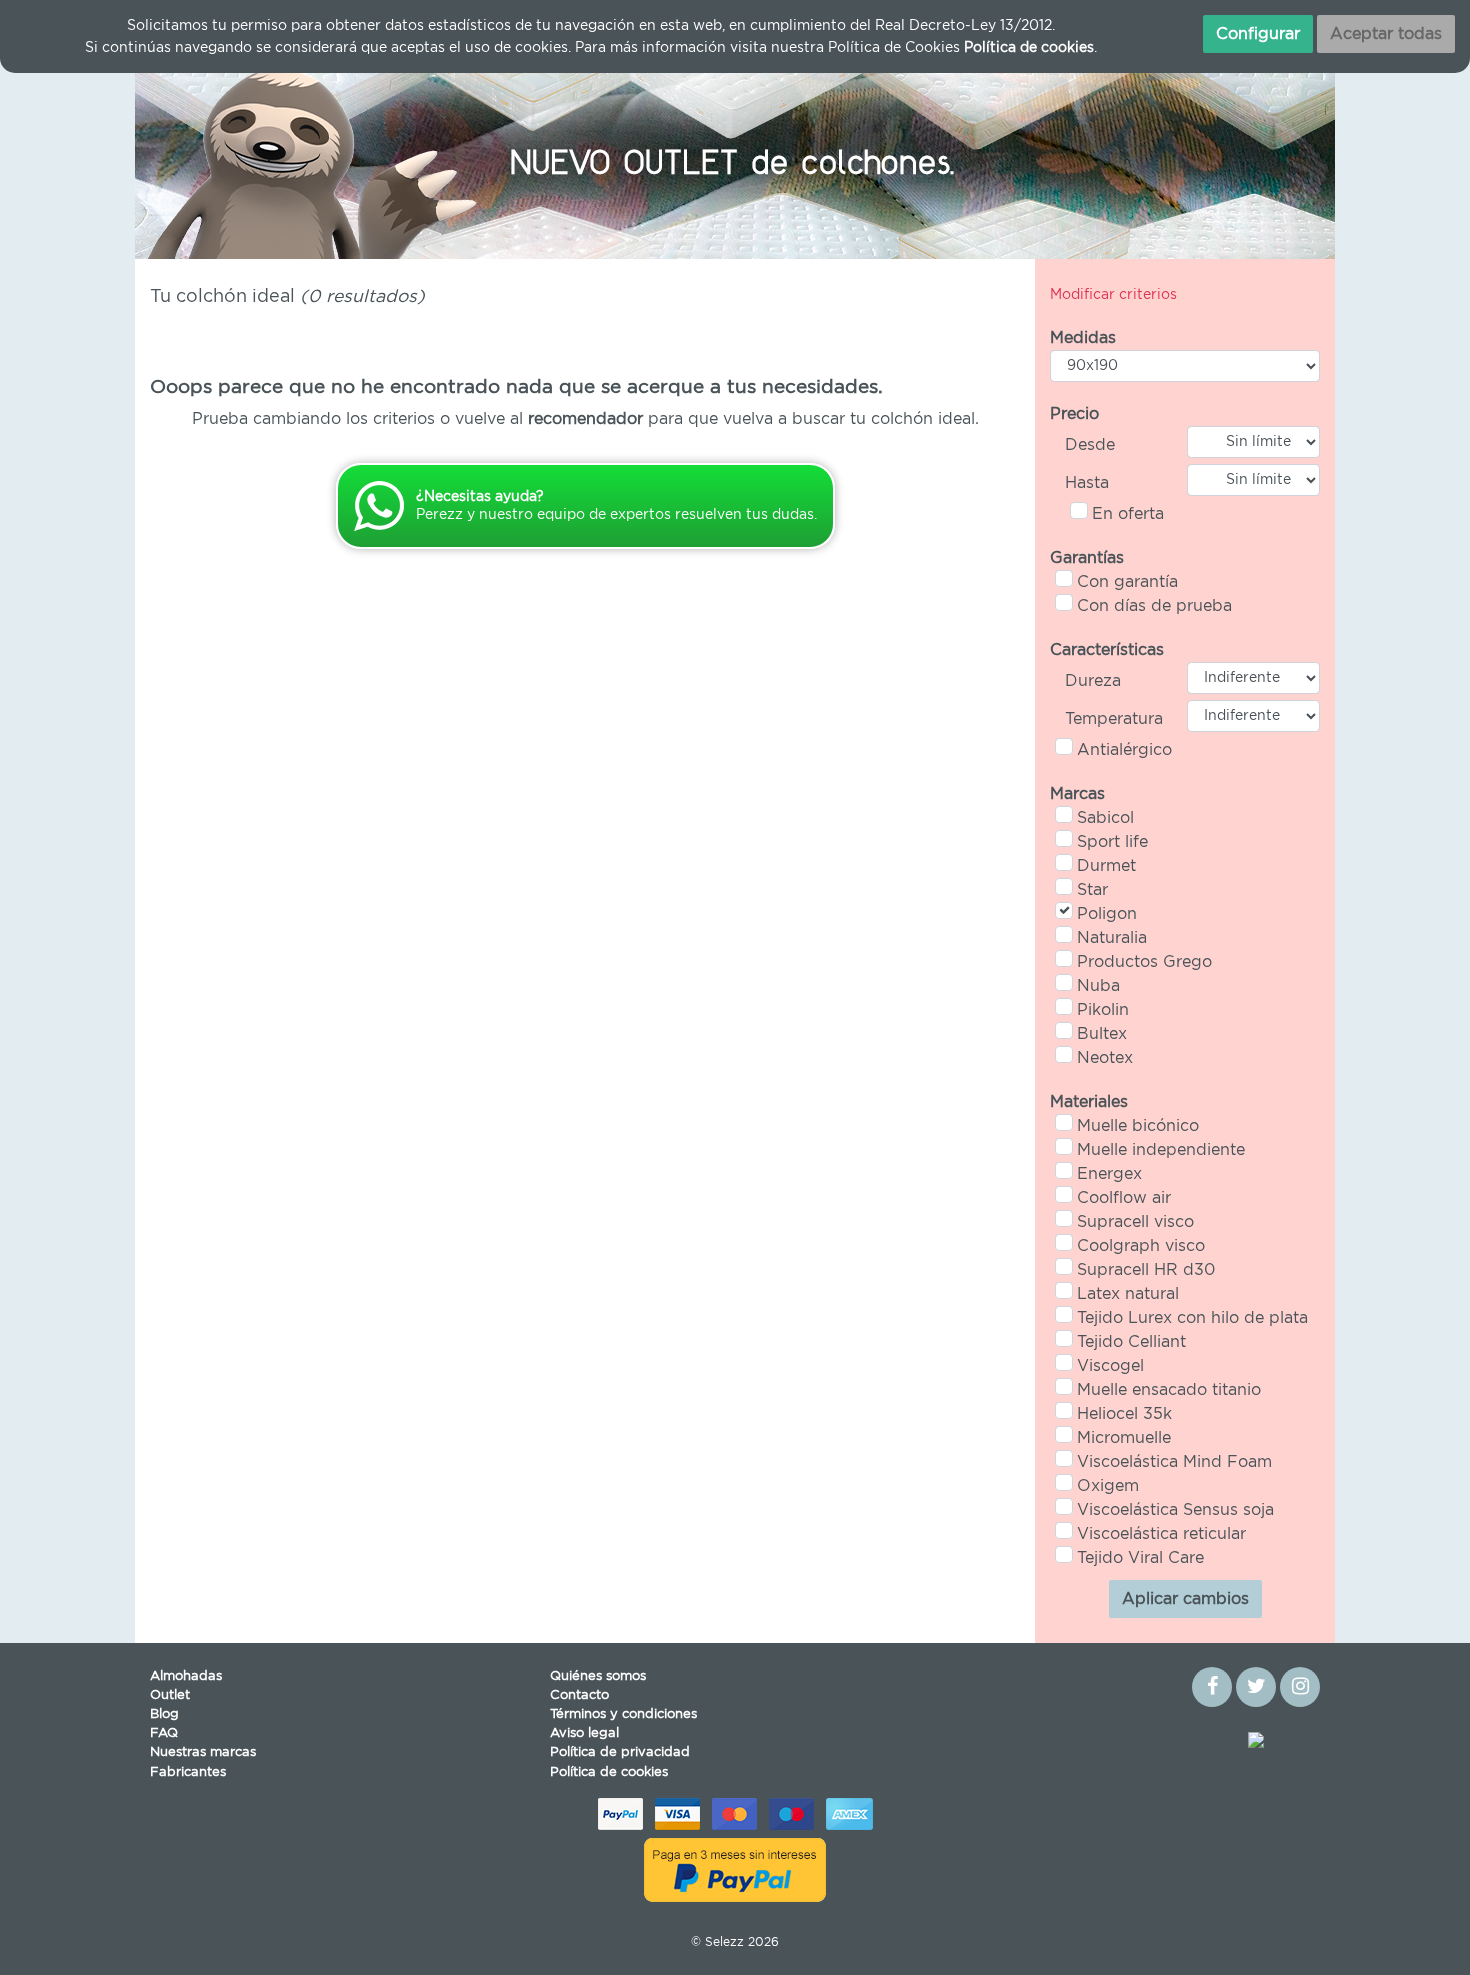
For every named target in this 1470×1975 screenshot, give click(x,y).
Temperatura (1114, 719)
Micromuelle (1124, 1438)
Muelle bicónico (1138, 1126)
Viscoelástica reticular (1161, 1534)
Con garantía (1127, 582)
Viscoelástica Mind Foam (1174, 1462)
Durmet (1106, 866)
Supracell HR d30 (1146, 1270)
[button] (225, 159)
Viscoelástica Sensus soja (1175, 1510)
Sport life (1112, 842)
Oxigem (1108, 1486)
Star (1092, 890)
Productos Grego (1144, 962)
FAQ (164, 1733)
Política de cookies (609, 1772)
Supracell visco (1135, 1222)
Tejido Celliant (1131, 1342)
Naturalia (1112, 938)
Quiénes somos (598, 1676)
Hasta (1087, 483)
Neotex (1105, 1058)
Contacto (579, 1695)
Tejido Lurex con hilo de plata (1192, 1318)
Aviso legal (584, 1733)
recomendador (585, 419)
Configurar (1258, 34)
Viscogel (1110, 1366)
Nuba (1098, 986)
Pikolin (1103, 1010)
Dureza (1093, 681)
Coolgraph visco (1141, 1246)
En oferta (1128, 514)
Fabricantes (188, 1772)
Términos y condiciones (623, 1714)
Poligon (1107, 914)
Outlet (170, 1695)
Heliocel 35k (1124, 1414)
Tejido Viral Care (1140, 1558)
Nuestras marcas (203, 1752)
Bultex (1102, 1034)
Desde (1090, 445)
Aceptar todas (1386, 34)
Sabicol (1105, 818)
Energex (1109, 1174)
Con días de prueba (1154, 606)
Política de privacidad (620, 1752)
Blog (164, 1714)
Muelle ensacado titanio (1169, 1390)
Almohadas (186, 1676)
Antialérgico (1124, 750)
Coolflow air (1124, 1198)
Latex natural (1128, 1294)
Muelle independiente (1161, 1150)
